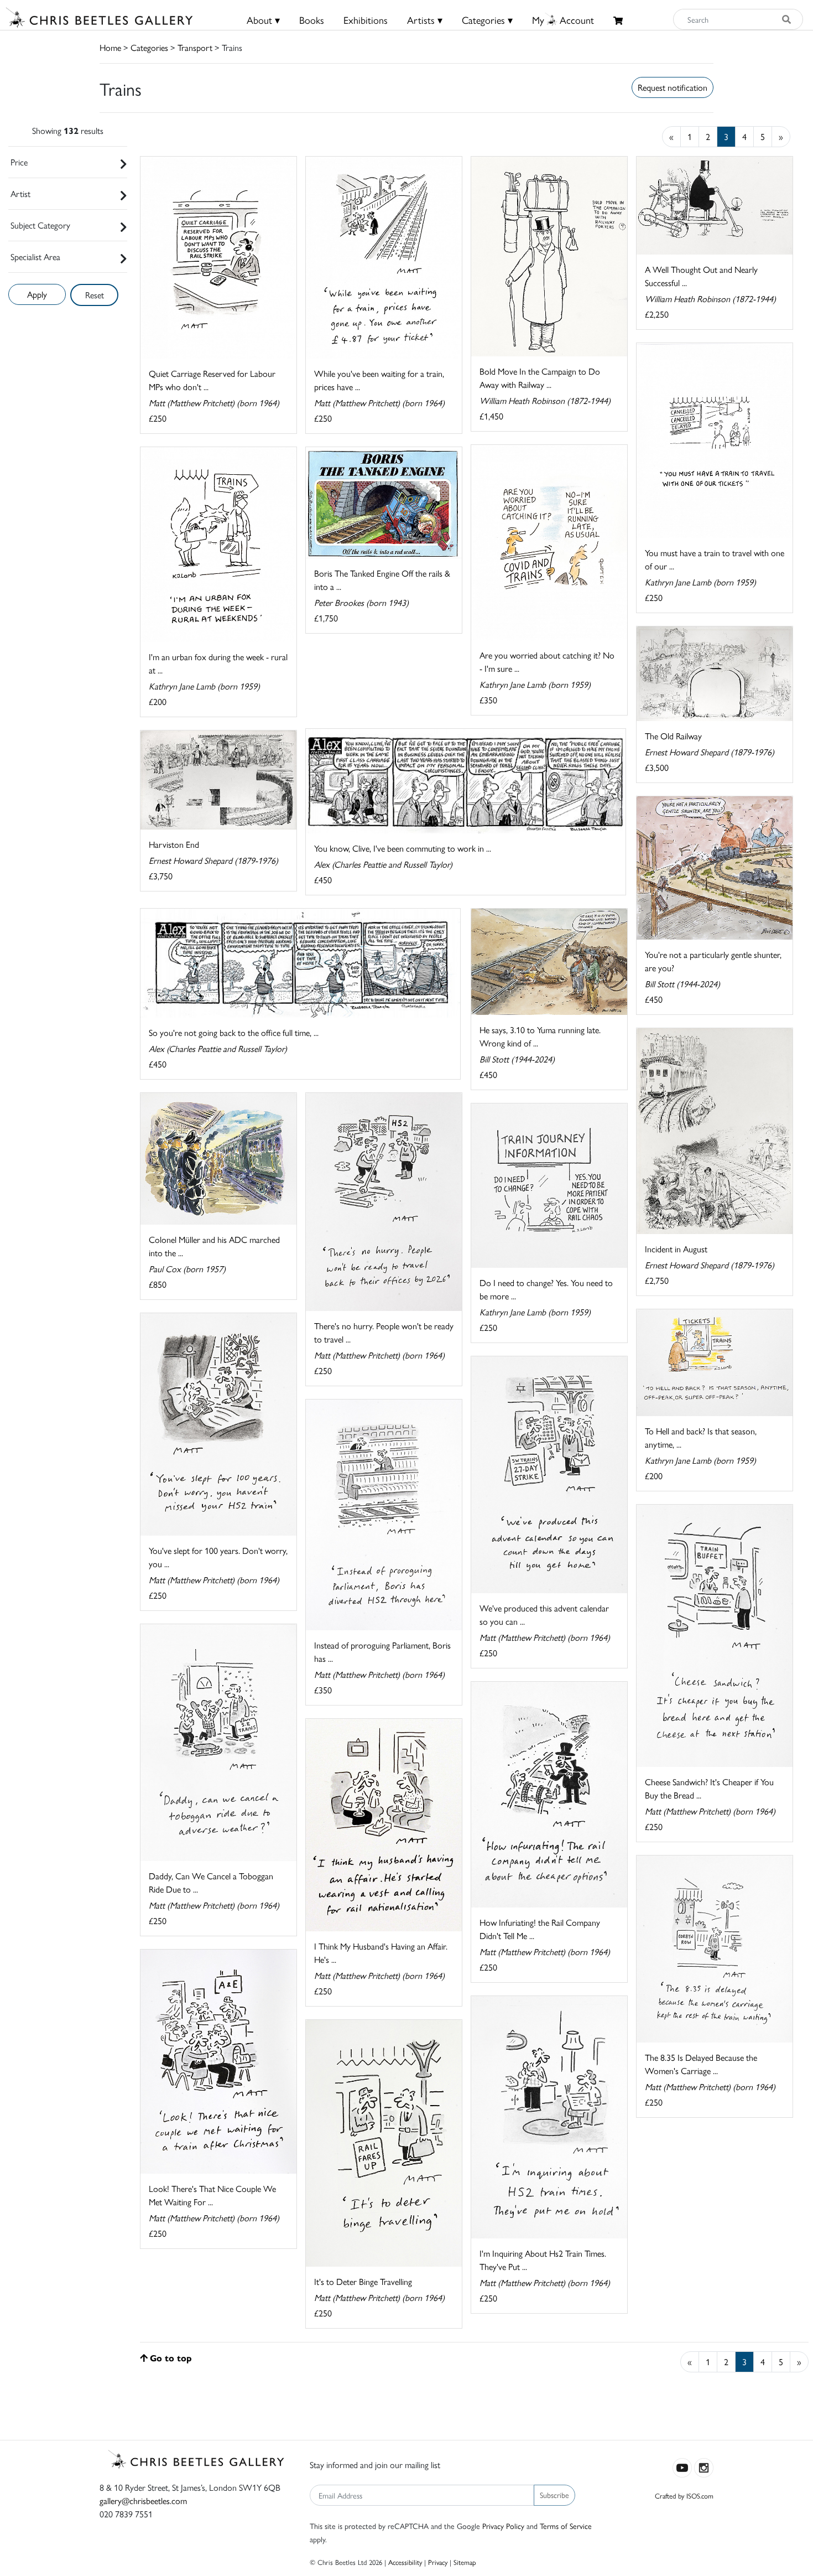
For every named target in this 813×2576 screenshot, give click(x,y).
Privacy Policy (503, 2526)
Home (110, 47)
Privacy (438, 2562)
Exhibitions (366, 20)
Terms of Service (566, 2526)
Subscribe (554, 2495)
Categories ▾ (487, 20)
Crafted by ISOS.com (684, 2495)
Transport (195, 47)
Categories (149, 47)
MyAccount (563, 20)
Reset (95, 295)
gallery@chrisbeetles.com (143, 2500)
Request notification (673, 87)
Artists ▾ (425, 20)
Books (312, 20)
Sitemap (465, 2562)
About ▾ (263, 20)
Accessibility (405, 2562)
